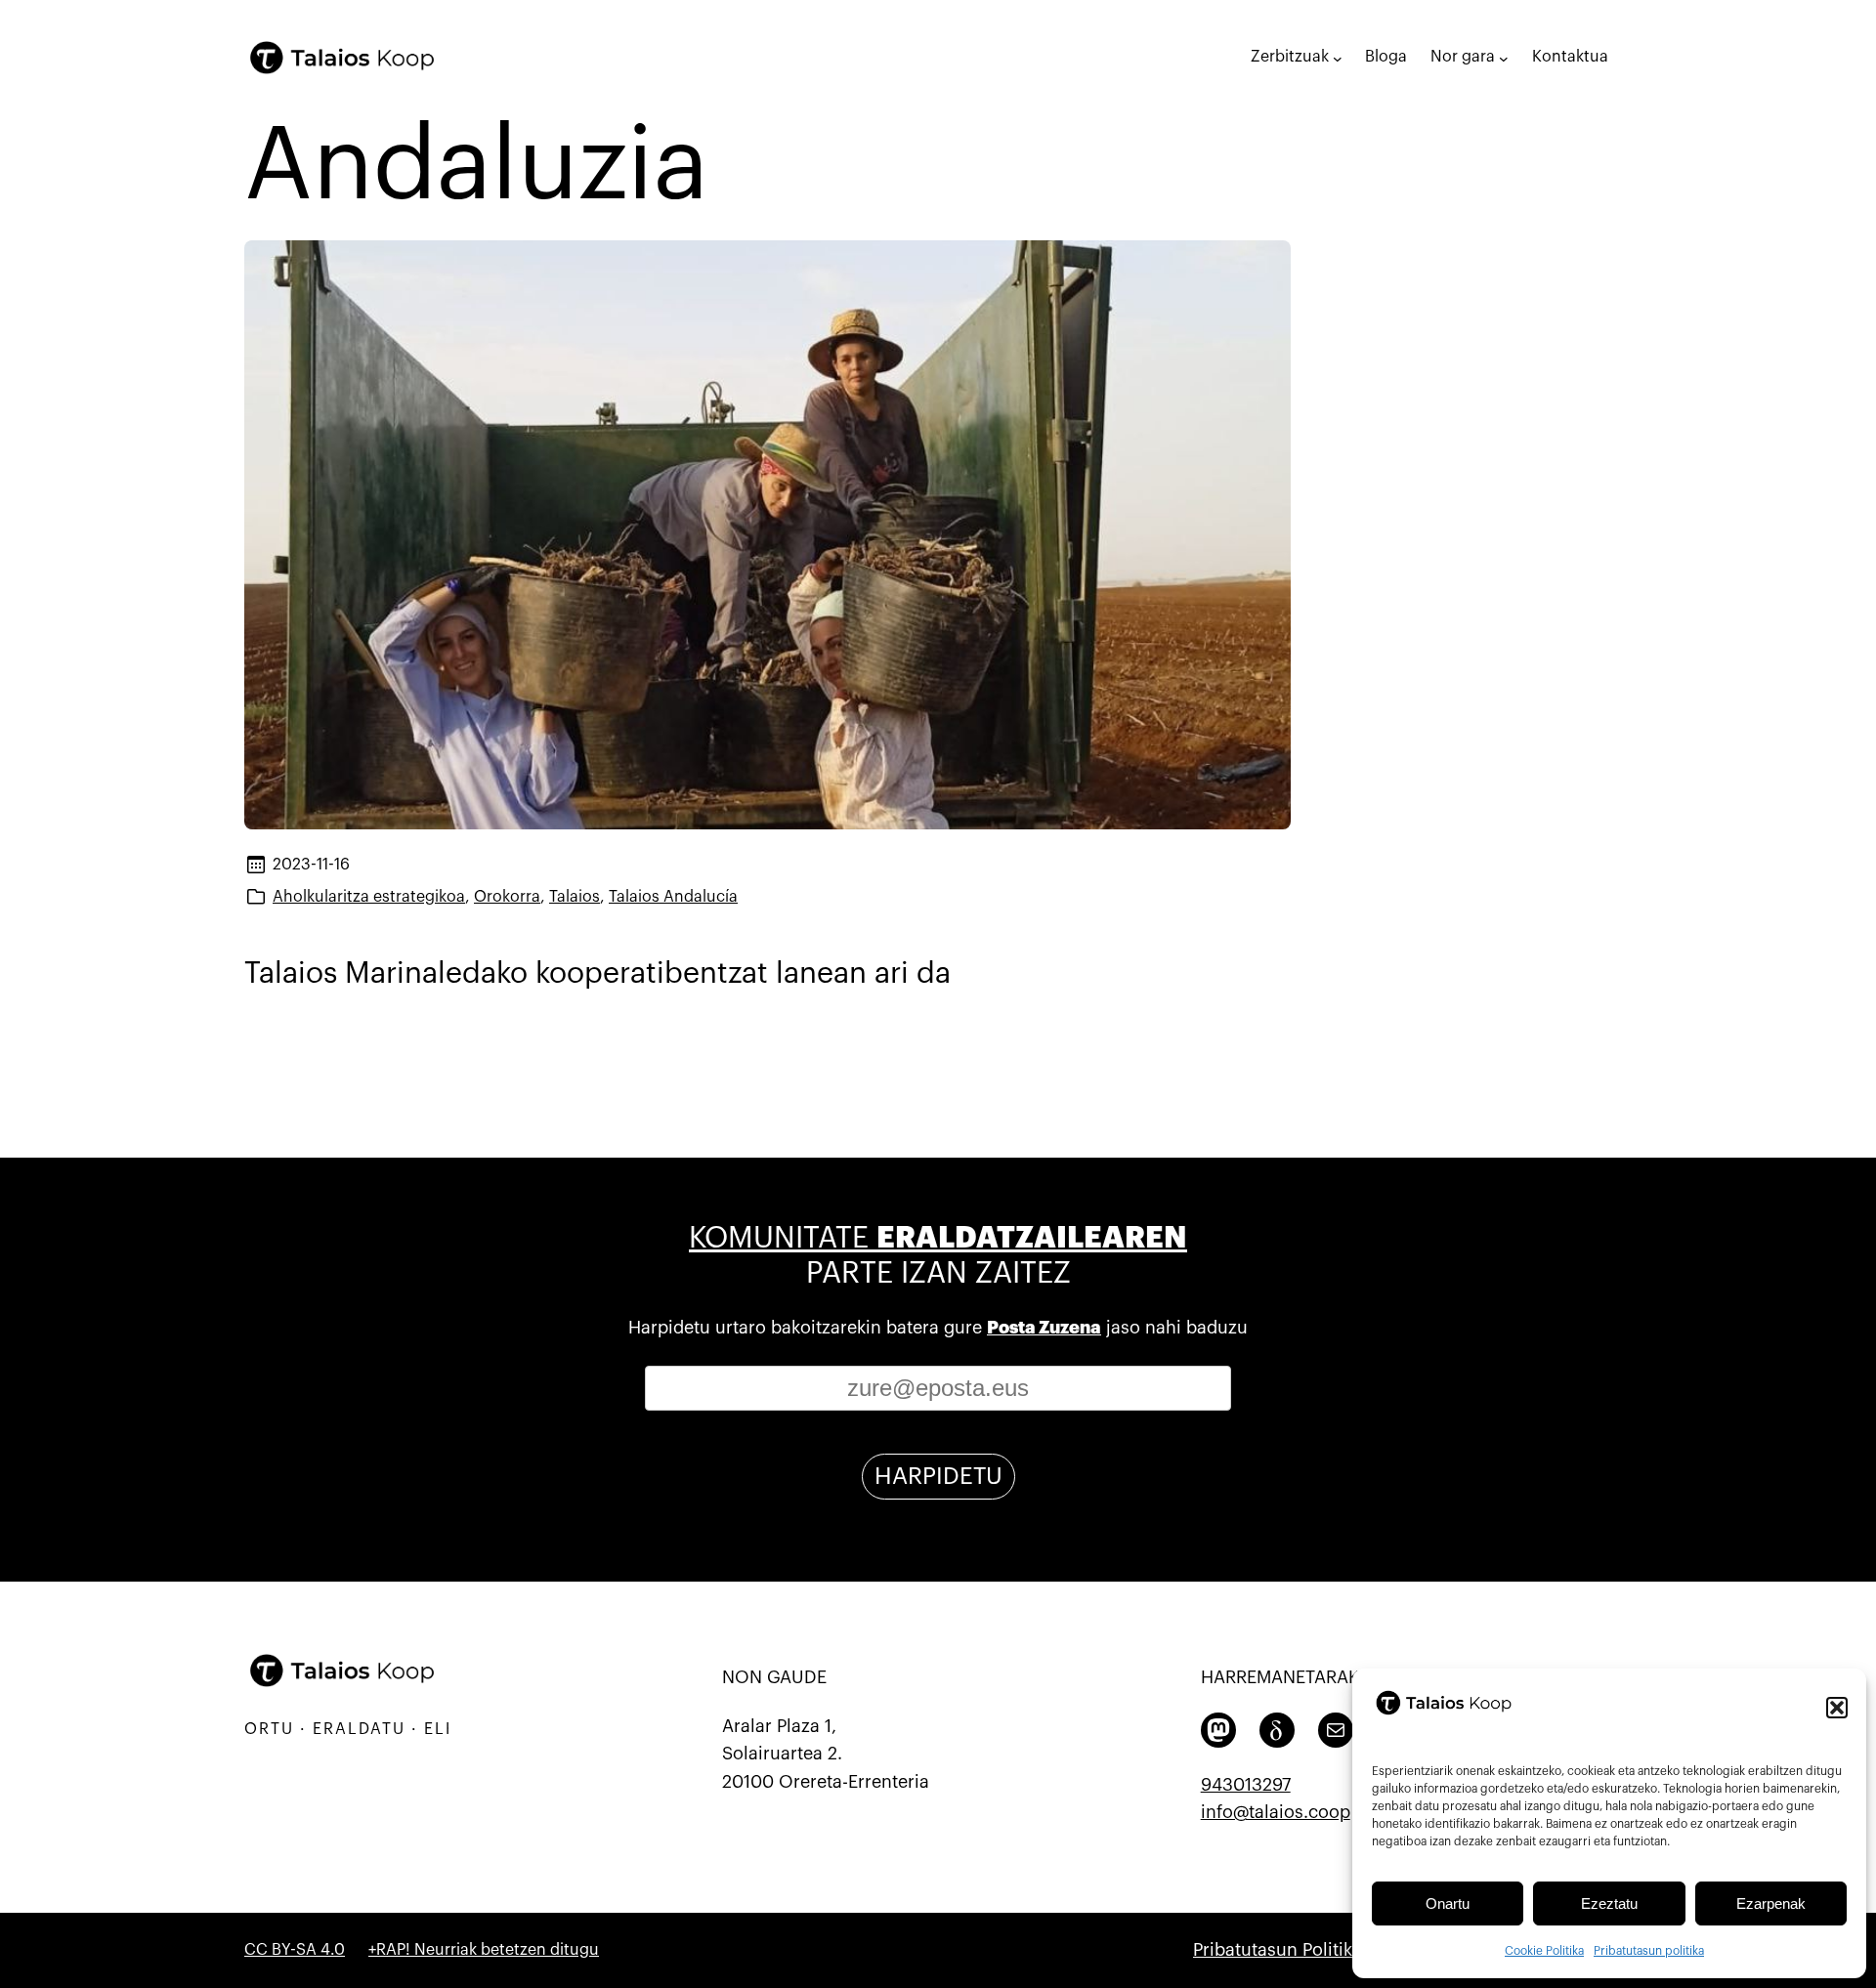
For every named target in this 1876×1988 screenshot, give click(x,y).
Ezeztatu (1609, 1903)
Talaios (575, 897)
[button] (1837, 1708)
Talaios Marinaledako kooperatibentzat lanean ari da (597, 973)
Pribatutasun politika (1649, 1951)
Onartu (1448, 1903)
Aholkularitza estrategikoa (369, 897)
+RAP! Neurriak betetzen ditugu (484, 1950)
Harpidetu (938, 1476)
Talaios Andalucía (673, 897)
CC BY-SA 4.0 (295, 1950)
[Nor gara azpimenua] (1504, 58)
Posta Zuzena (1044, 1328)
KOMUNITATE (938, 1238)
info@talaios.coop (1276, 1812)
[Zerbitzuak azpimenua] (1338, 58)
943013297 (1246, 1785)
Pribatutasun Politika (1278, 1950)
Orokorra (507, 897)
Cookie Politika (1544, 1951)
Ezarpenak (1771, 1903)
